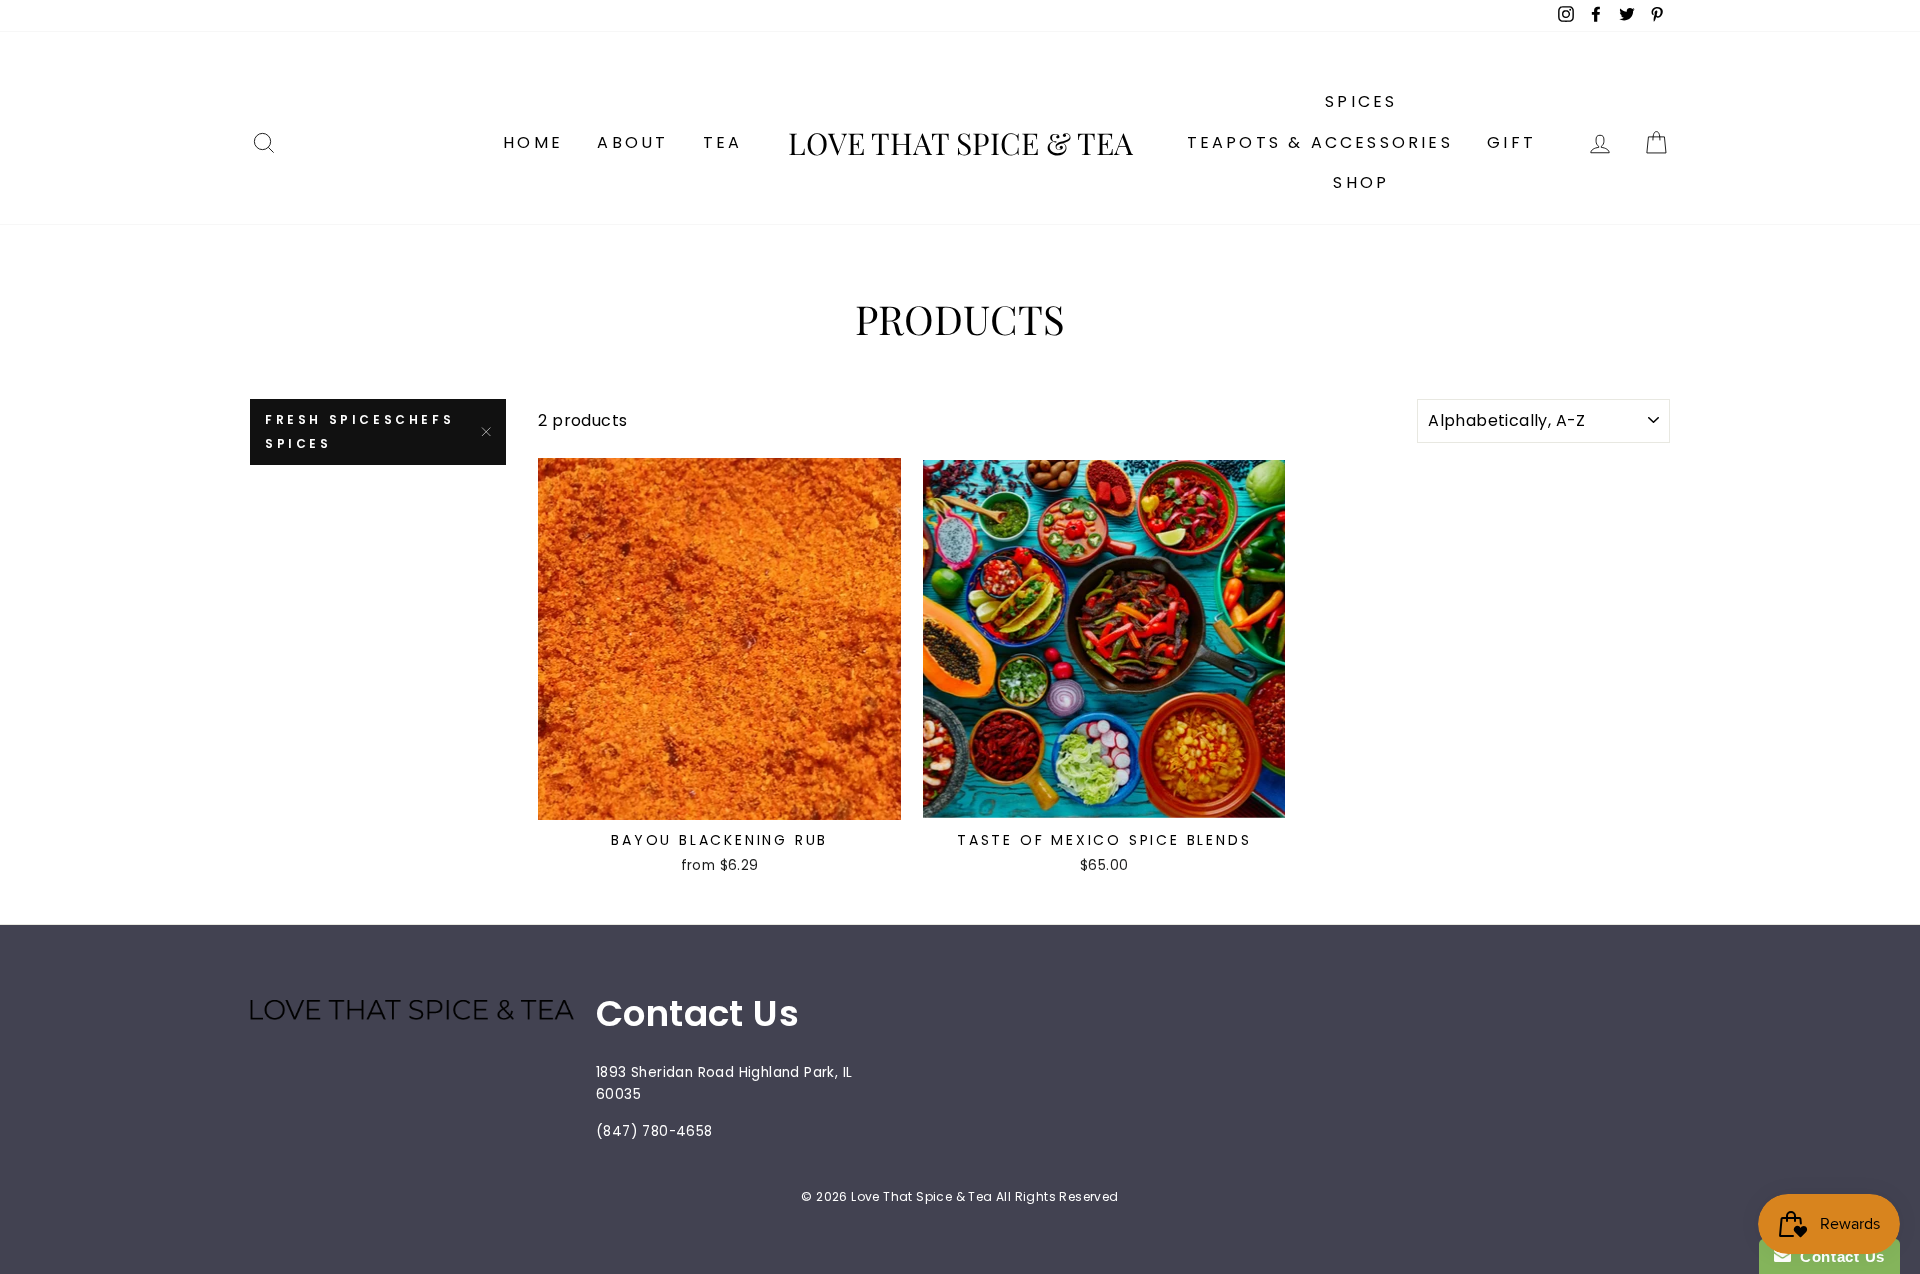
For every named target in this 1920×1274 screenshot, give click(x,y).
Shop (1361, 182)
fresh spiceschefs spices (359, 431)
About (632, 142)
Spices (1361, 101)
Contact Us (1838, 1256)
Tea (723, 142)
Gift (1511, 142)
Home (533, 142)
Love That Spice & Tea (960, 143)
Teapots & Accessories (1320, 142)
